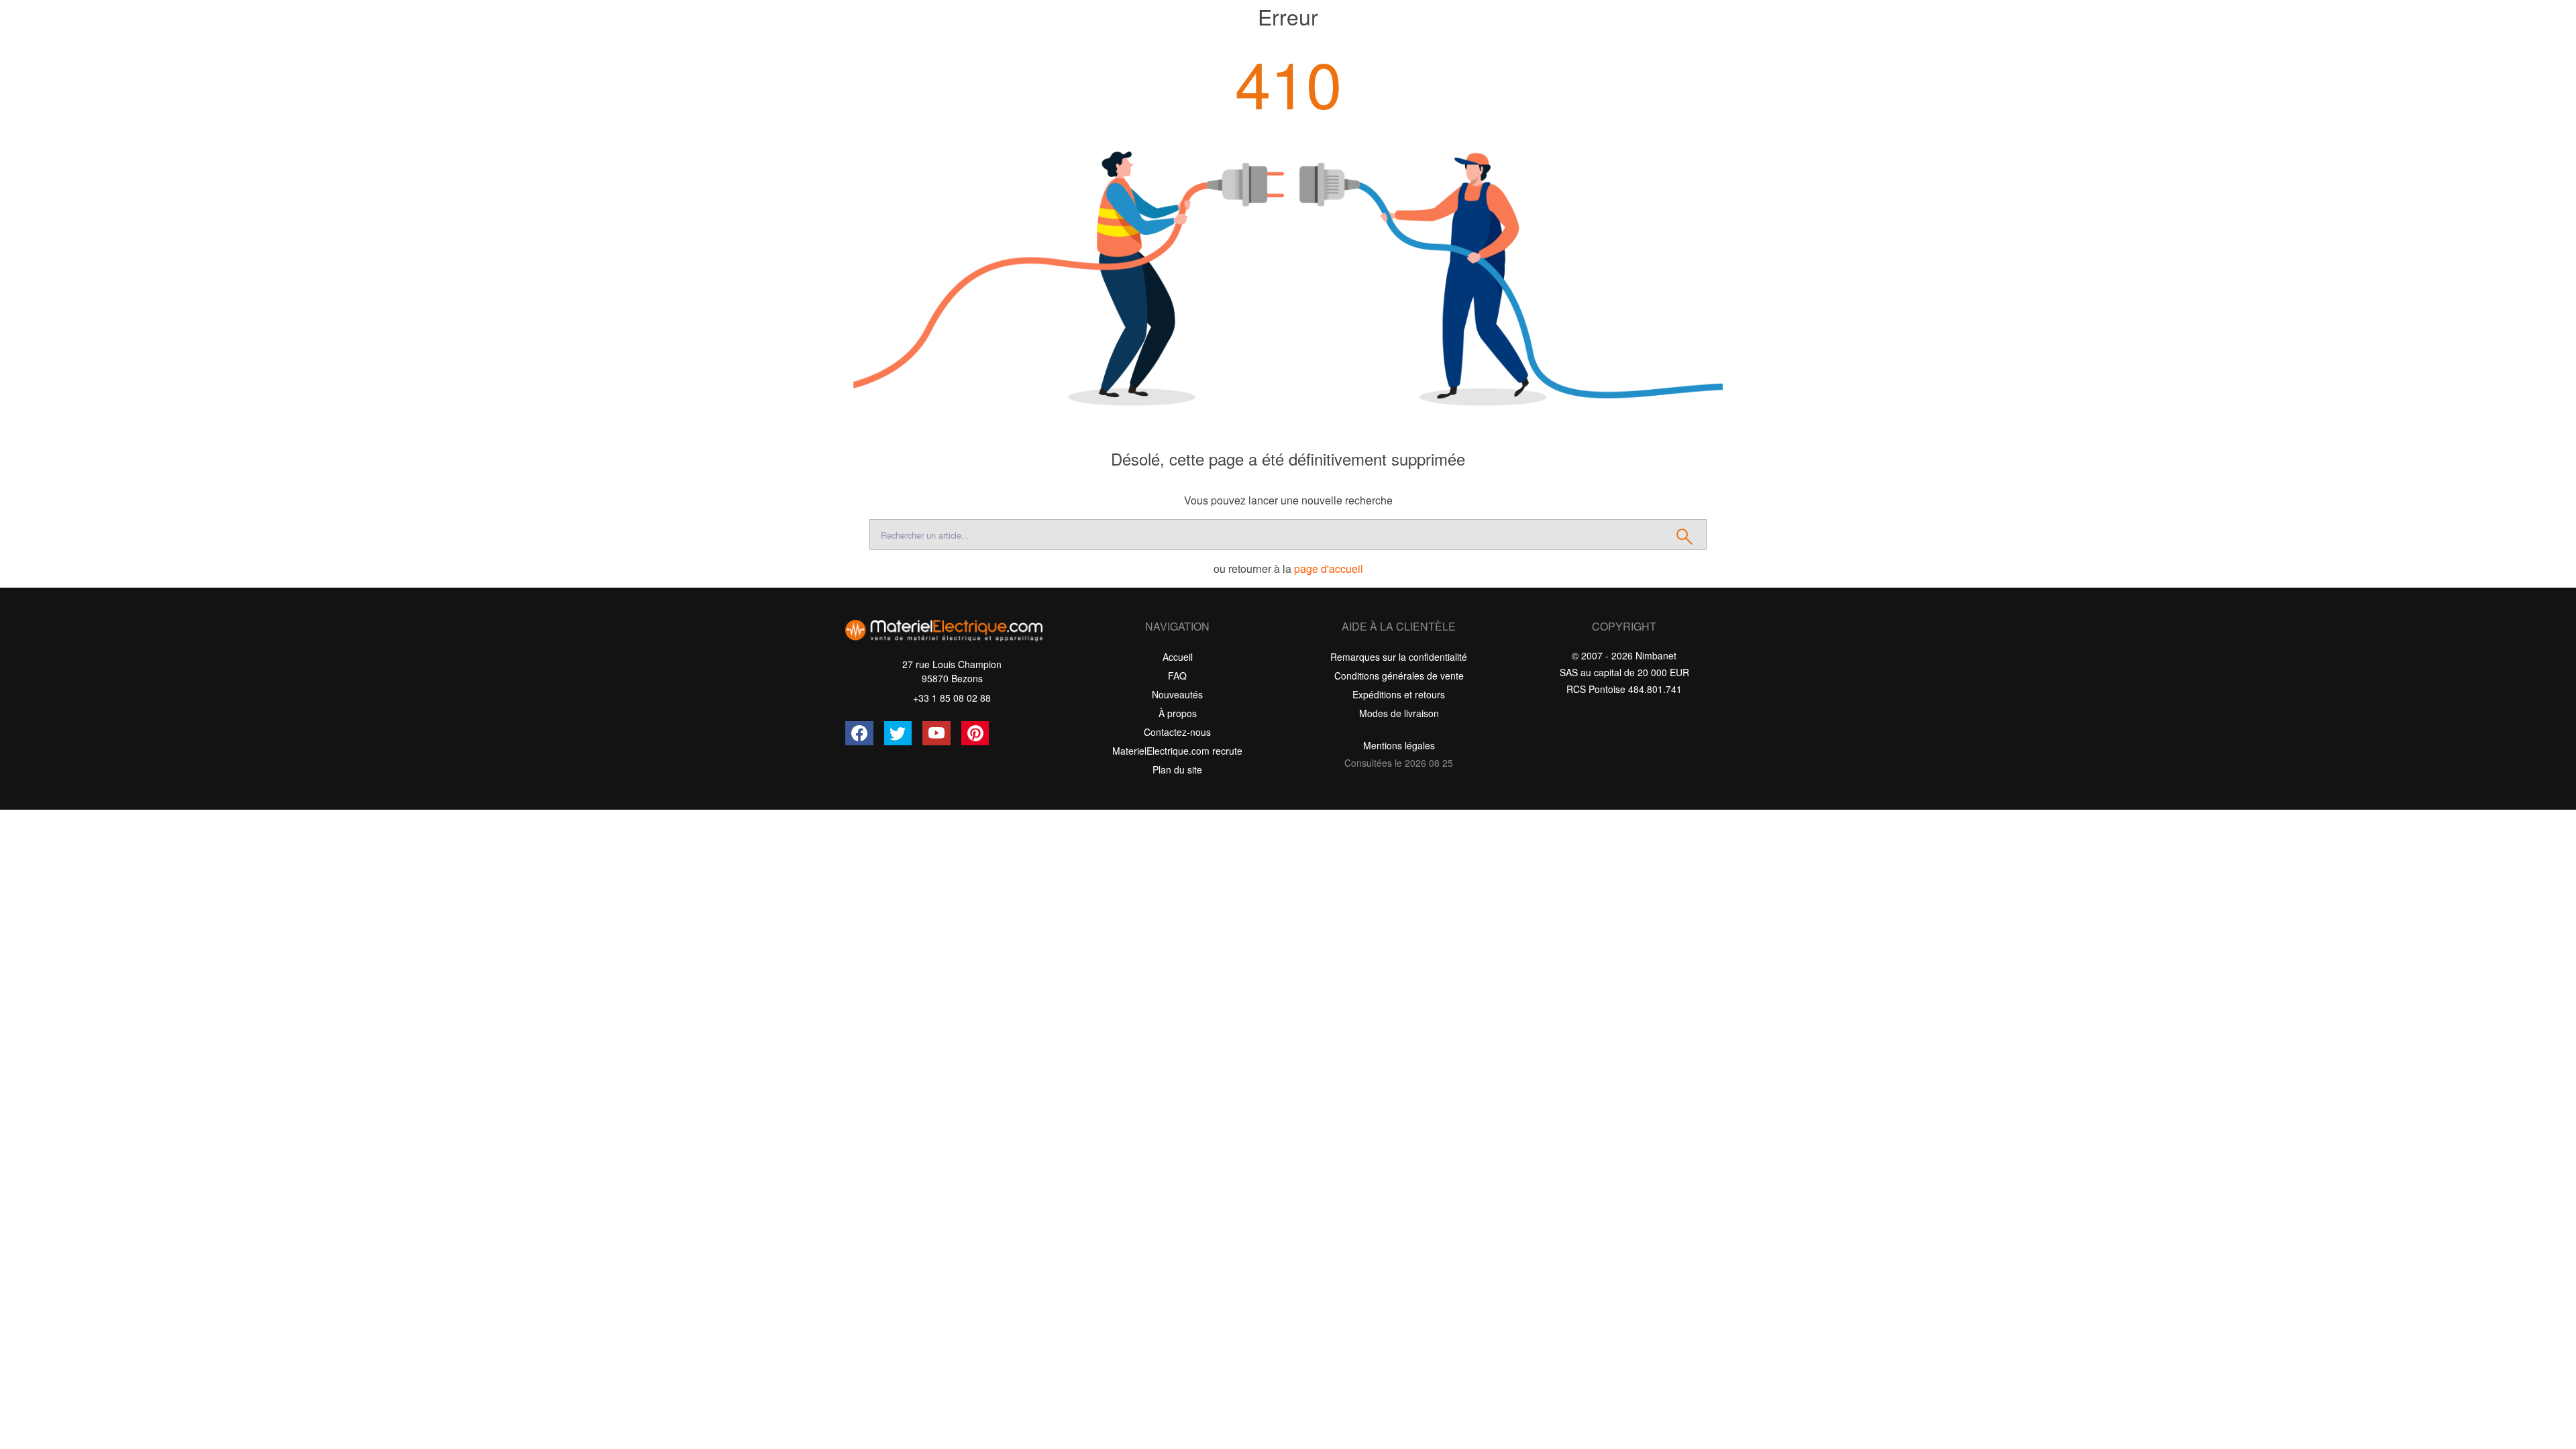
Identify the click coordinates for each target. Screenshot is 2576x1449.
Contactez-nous (1177, 732)
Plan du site (1177, 769)
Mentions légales (1399, 745)
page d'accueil (1329, 569)
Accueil (1178, 657)
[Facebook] (859, 733)
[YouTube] (936, 733)
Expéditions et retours (1399, 694)
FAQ (1177, 676)
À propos (1178, 713)
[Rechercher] (1685, 535)
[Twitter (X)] (898, 733)
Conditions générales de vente (1399, 676)
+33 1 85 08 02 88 (952, 698)
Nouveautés (1177, 694)
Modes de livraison (1399, 713)
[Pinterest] (975, 733)
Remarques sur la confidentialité (1399, 657)
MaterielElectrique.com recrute (1177, 751)
